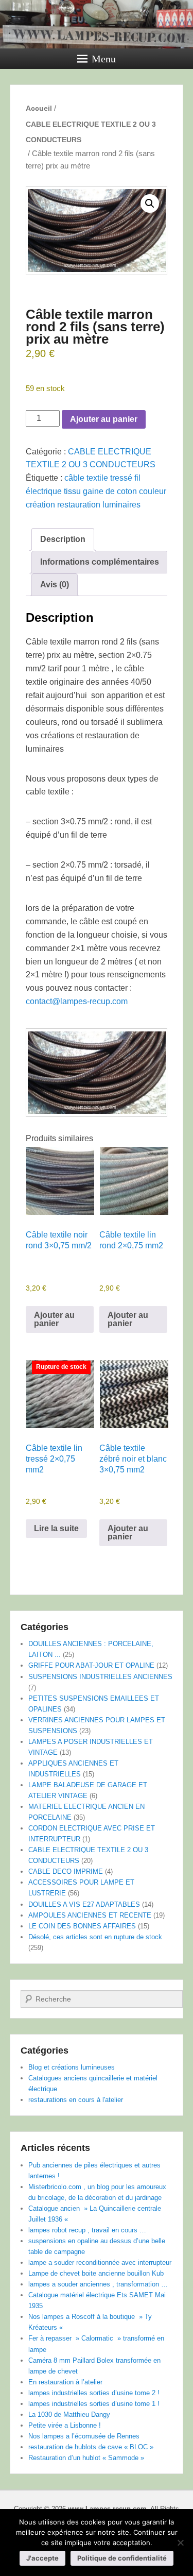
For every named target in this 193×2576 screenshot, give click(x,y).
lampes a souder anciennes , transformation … (98, 2284)
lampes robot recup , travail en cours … (87, 2230)
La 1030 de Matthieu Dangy (69, 2414)
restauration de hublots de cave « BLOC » (91, 2447)
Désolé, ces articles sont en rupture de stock (95, 1937)
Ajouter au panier (104, 419)
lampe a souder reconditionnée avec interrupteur (100, 2263)
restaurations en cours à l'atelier (76, 2100)
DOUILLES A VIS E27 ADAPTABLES (84, 1904)
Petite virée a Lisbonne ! (65, 2425)
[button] (150, 204)
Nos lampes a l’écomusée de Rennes (84, 2436)
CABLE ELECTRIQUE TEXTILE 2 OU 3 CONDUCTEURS (91, 132)
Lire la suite (56, 1528)
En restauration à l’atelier (65, 2382)
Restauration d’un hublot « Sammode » (86, 2458)
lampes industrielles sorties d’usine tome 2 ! (94, 2393)
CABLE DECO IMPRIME (66, 1871)
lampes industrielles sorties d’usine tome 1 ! (94, 2404)
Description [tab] (63, 539)
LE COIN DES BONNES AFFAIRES (82, 1926)
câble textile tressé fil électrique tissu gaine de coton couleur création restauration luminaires (96, 491)
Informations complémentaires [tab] (100, 562)
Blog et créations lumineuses (72, 2067)
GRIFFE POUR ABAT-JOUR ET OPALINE (91, 1665)
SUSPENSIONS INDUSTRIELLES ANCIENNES (100, 1677)
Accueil (39, 108)
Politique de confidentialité (122, 2558)
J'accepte (42, 2558)
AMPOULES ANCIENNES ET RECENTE (90, 1915)
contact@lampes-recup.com (77, 1001)
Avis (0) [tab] (55, 584)
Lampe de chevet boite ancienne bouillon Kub (96, 2273)
